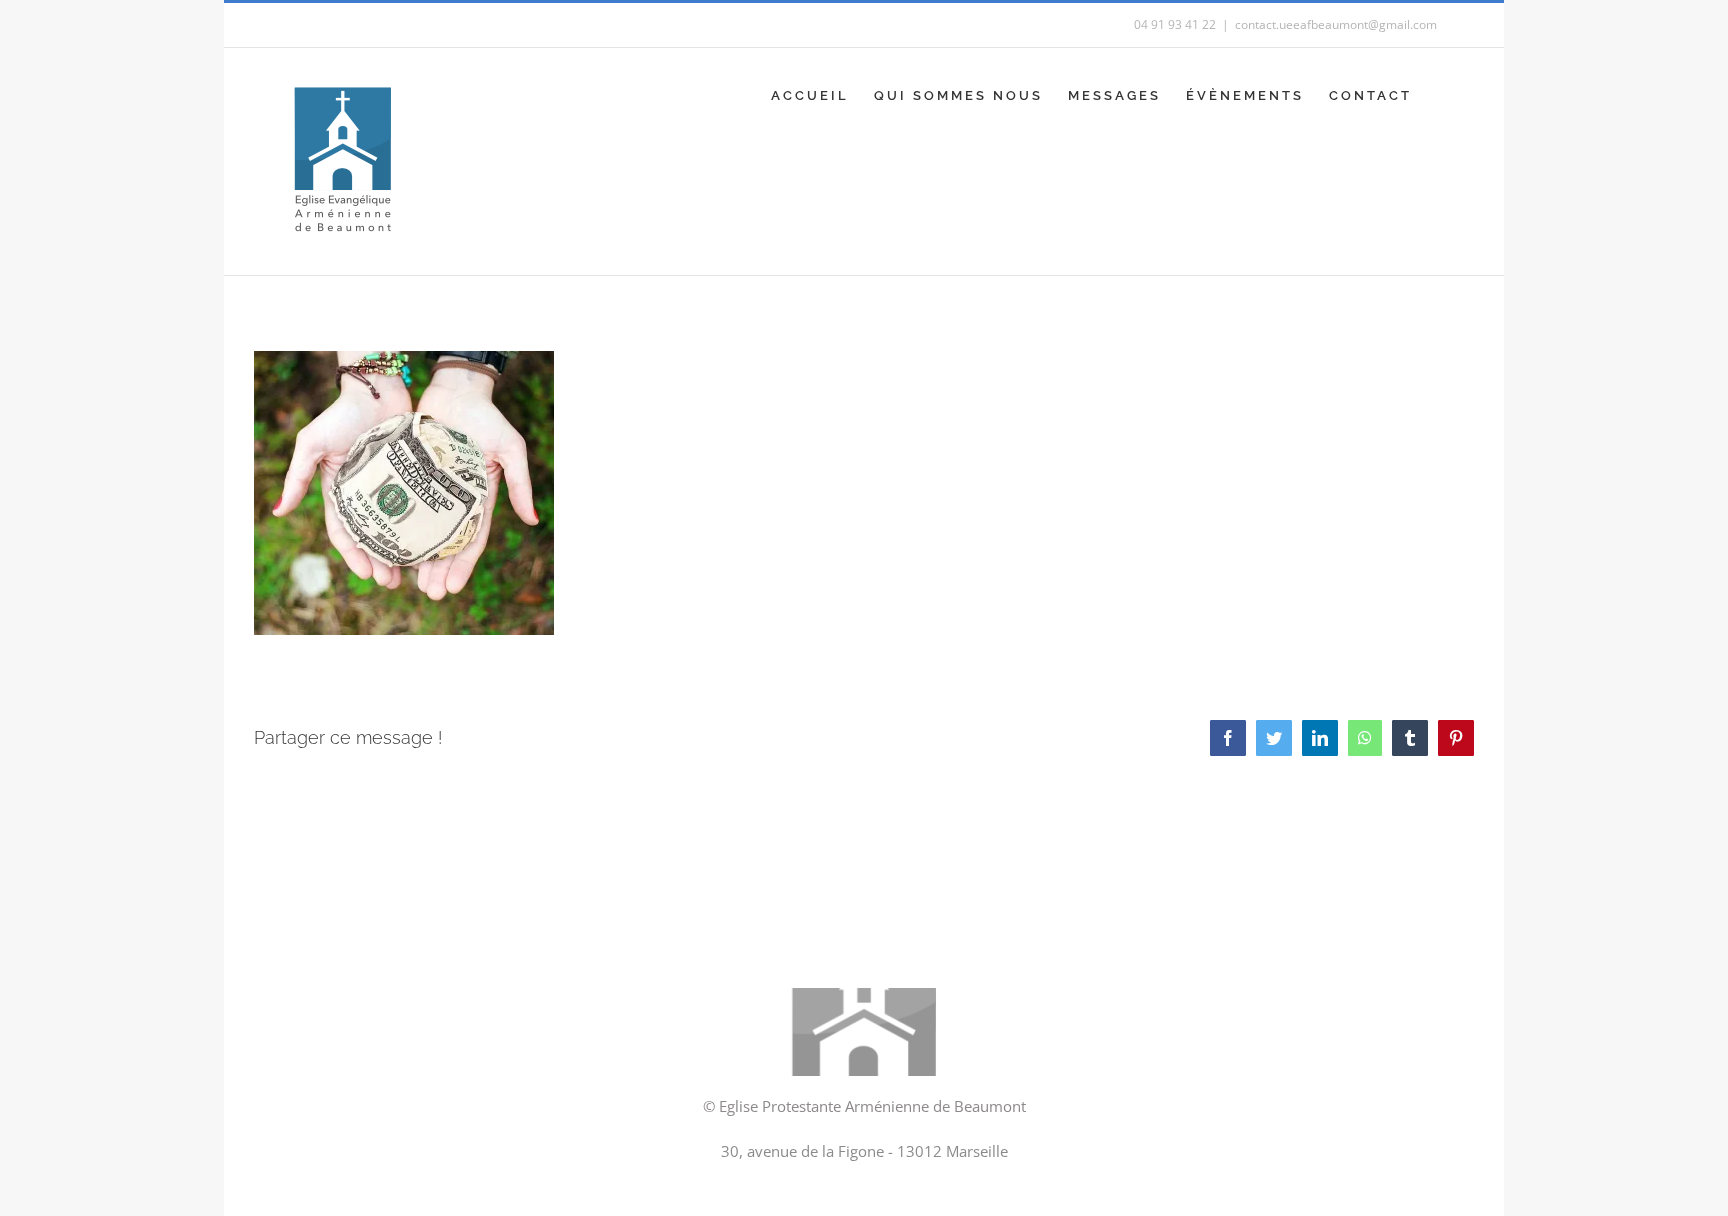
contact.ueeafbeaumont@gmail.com (1336, 24)
